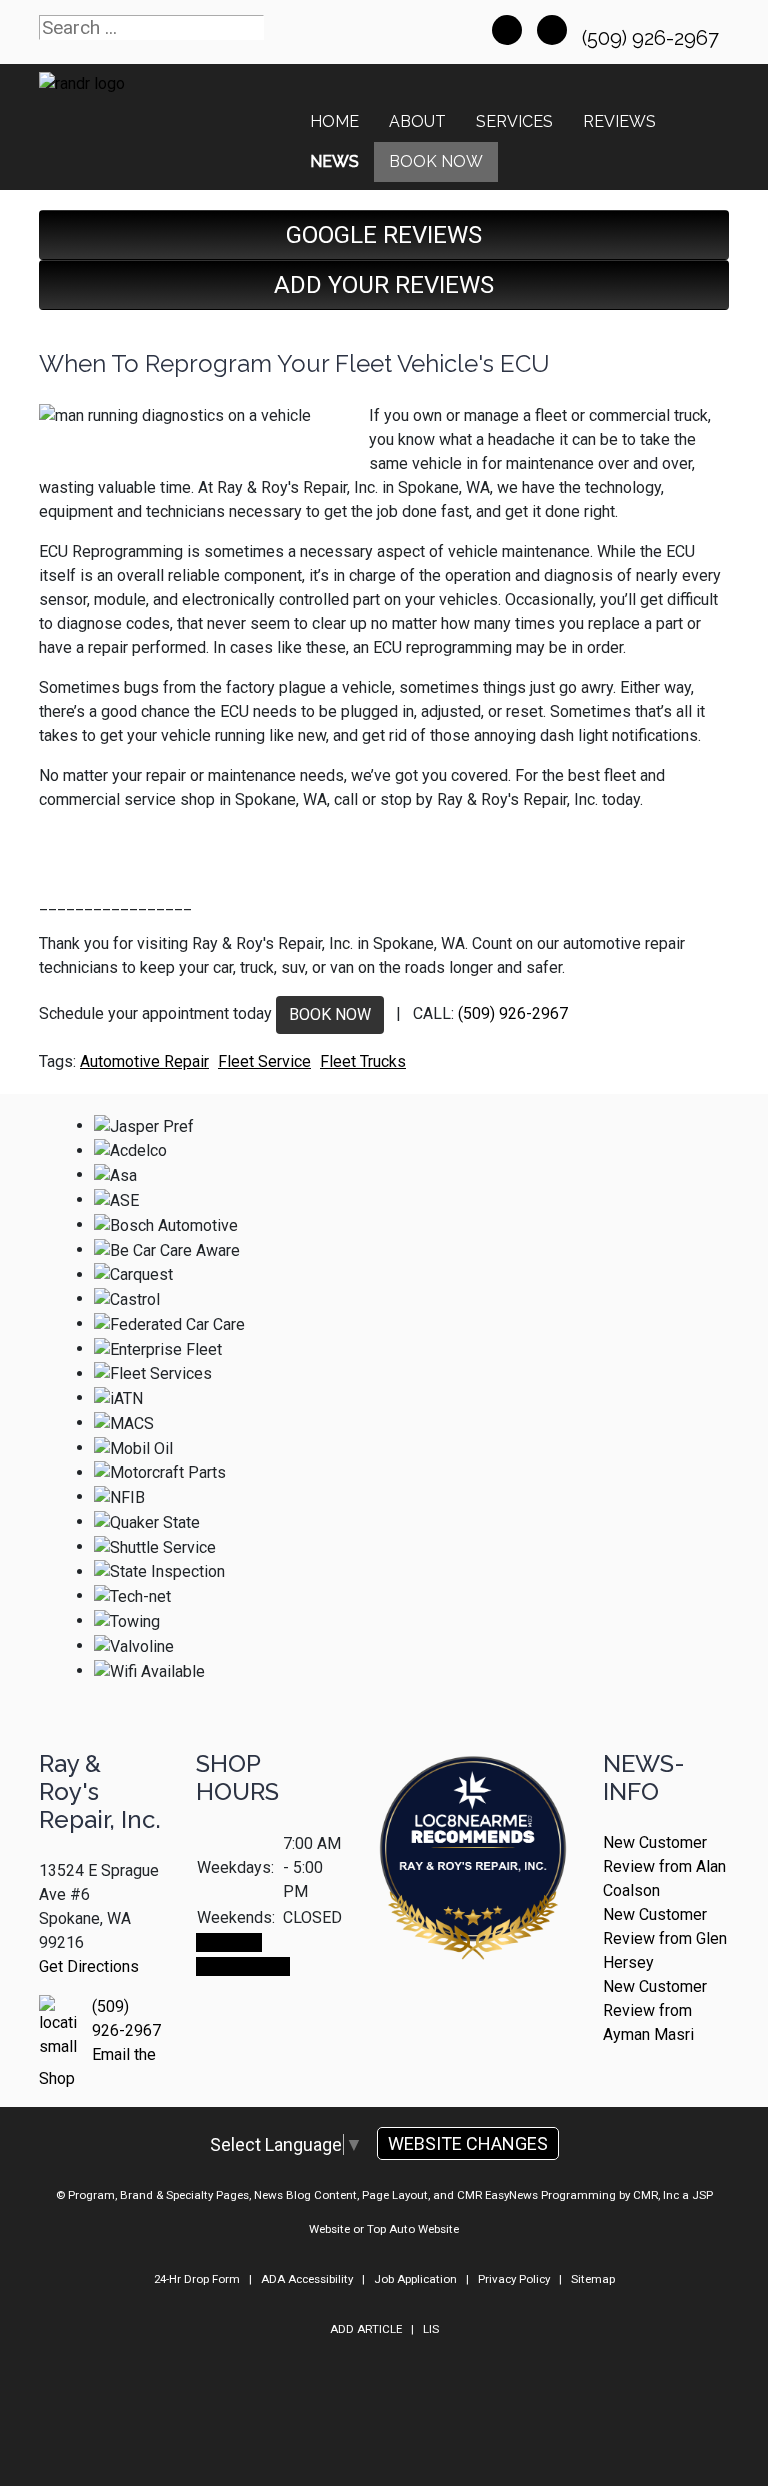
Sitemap (593, 2279)
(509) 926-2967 (653, 38)
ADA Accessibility (307, 2279)
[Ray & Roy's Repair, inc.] (473, 1913)
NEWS (334, 161)
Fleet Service (264, 1061)
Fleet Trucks (363, 1061)
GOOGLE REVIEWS (384, 235)
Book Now (436, 161)
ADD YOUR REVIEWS (384, 285)
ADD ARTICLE (366, 2329)
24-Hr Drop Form (197, 2279)
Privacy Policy (514, 2279)
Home (334, 121)
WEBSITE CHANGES (468, 2143)
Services (514, 121)
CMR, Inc (656, 2195)
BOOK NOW (330, 1014)
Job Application (415, 2279)
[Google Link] (552, 30)
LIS (431, 2329)
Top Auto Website (413, 2229)
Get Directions (89, 1966)
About (417, 121)
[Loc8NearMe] (473, 1804)
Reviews (619, 121)
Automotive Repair (144, 1061)
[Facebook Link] (507, 30)
